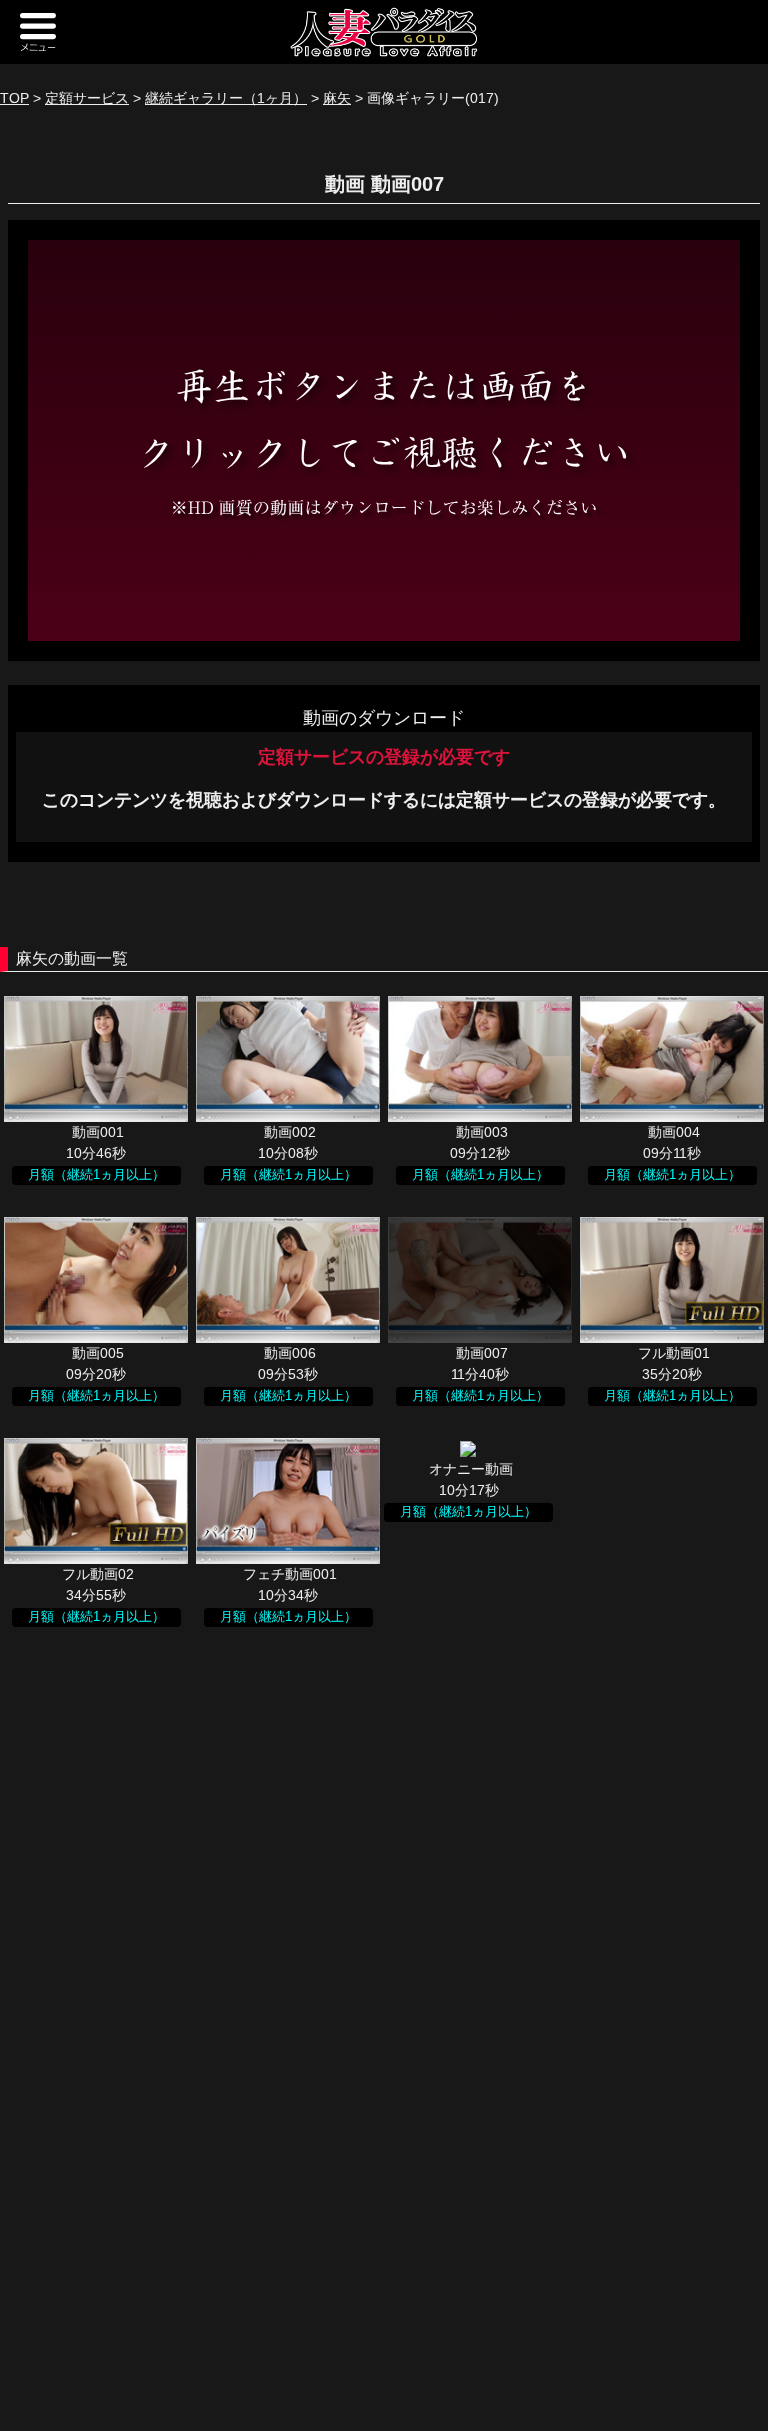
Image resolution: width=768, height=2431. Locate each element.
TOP (14, 98)
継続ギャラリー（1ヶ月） (226, 98)
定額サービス (87, 98)
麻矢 (337, 98)
